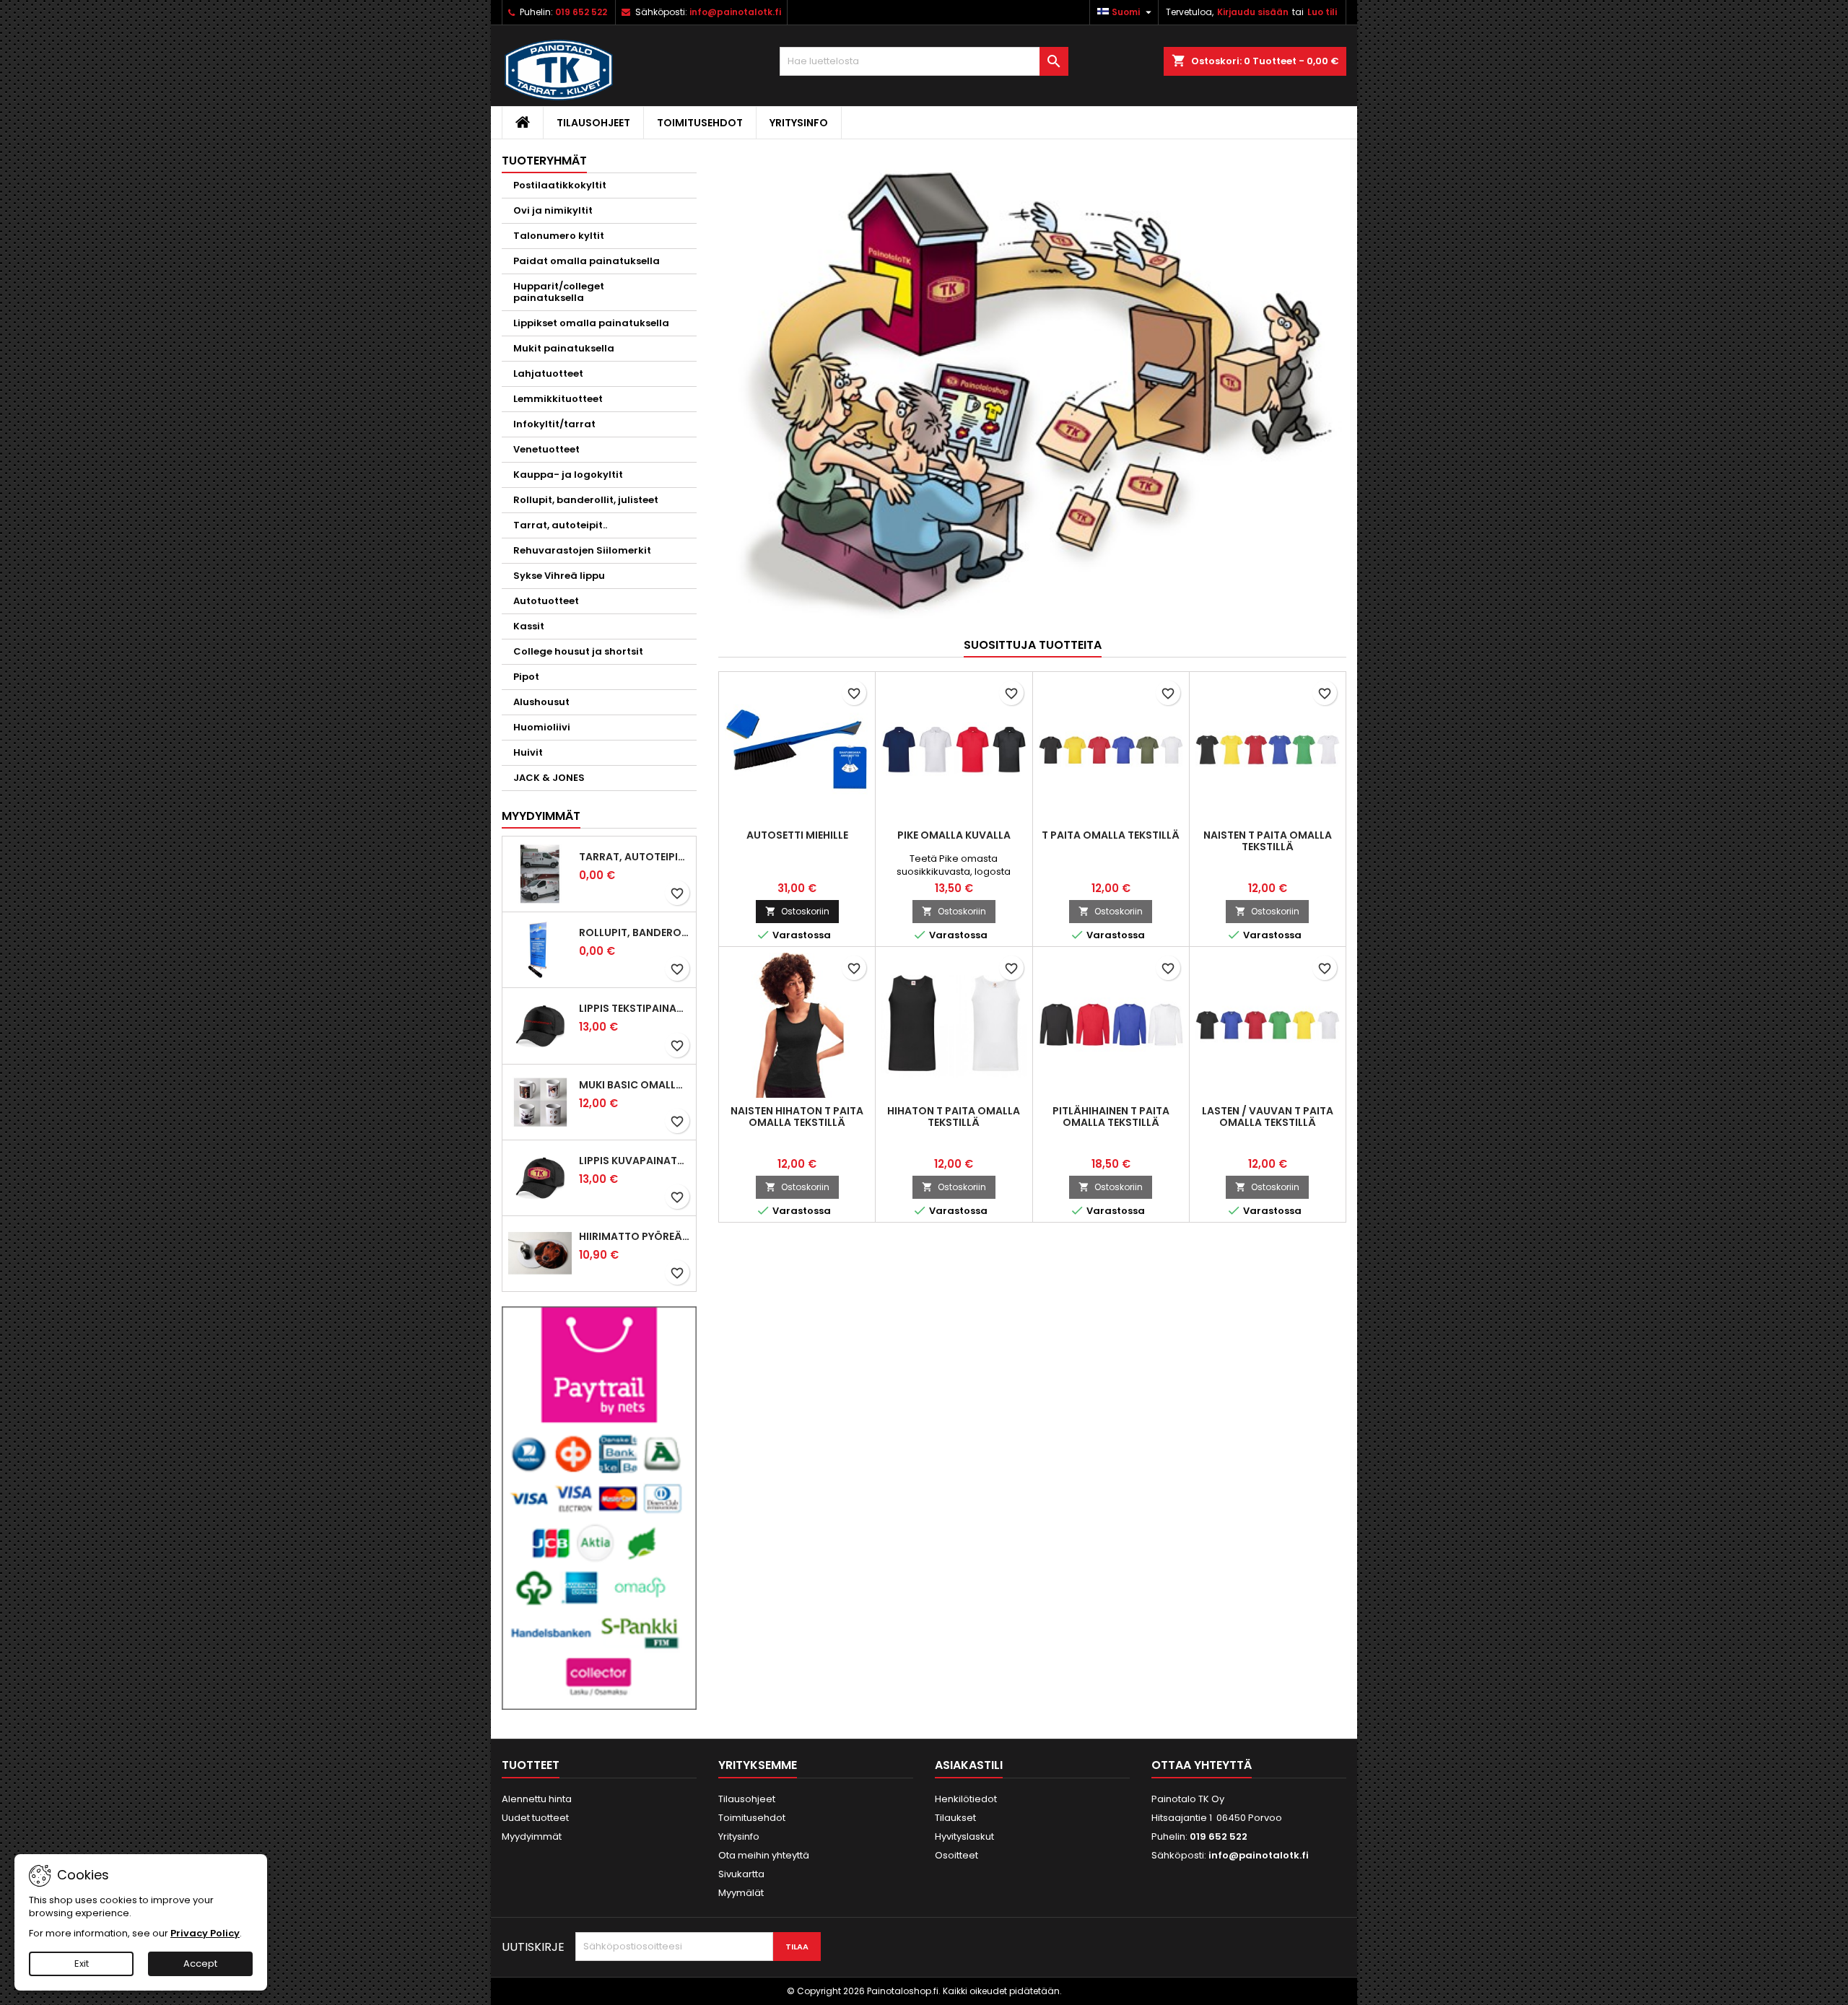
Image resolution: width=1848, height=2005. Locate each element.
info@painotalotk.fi (735, 12)
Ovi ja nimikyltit (553, 210)
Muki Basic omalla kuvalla (635, 1085)
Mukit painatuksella (564, 348)
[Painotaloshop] (1032, 389)
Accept (200, 1963)
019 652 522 (581, 12)
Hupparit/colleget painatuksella (559, 292)
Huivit (528, 752)
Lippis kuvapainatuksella (635, 1161)
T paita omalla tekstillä (1111, 835)
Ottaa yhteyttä (1202, 1765)
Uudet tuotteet (535, 1818)
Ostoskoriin (797, 911)
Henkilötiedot (966, 1799)
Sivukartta (741, 1874)
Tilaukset (955, 1818)
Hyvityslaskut (964, 1836)
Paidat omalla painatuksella (587, 261)
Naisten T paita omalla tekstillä (1268, 841)
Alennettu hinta (537, 1799)
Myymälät (741, 1893)
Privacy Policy (205, 1933)
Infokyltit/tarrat (554, 424)
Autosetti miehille (797, 835)
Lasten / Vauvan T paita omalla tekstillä (1268, 1117)
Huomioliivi (542, 727)
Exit (82, 1963)
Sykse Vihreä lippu (559, 576)
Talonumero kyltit (559, 236)
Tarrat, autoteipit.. (560, 525)
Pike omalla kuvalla (954, 835)
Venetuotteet (546, 449)
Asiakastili (969, 1765)
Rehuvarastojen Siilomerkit (582, 550)
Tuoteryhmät (544, 161)
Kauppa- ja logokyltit (568, 475)
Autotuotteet (546, 601)
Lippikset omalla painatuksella (591, 323)
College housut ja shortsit (578, 651)
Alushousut (541, 702)
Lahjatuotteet (548, 374)
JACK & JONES (549, 778)
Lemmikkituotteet (558, 399)
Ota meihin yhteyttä (764, 1855)
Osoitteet (956, 1855)
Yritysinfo (799, 123)
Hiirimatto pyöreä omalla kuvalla (635, 1236)
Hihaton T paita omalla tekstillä (954, 1117)
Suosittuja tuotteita (1033, 645)
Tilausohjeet (593, 123)
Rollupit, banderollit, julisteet (586, 500)
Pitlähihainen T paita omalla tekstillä (1111, 1117)
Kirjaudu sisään (1253, 12)
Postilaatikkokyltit (560, 185)
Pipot (526, 677)
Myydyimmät (541, 816)
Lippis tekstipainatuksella (635, 1008)
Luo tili (1322, 12)
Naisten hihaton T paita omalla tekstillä (797, 1117)
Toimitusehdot (700, 123)
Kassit (529, 626)
